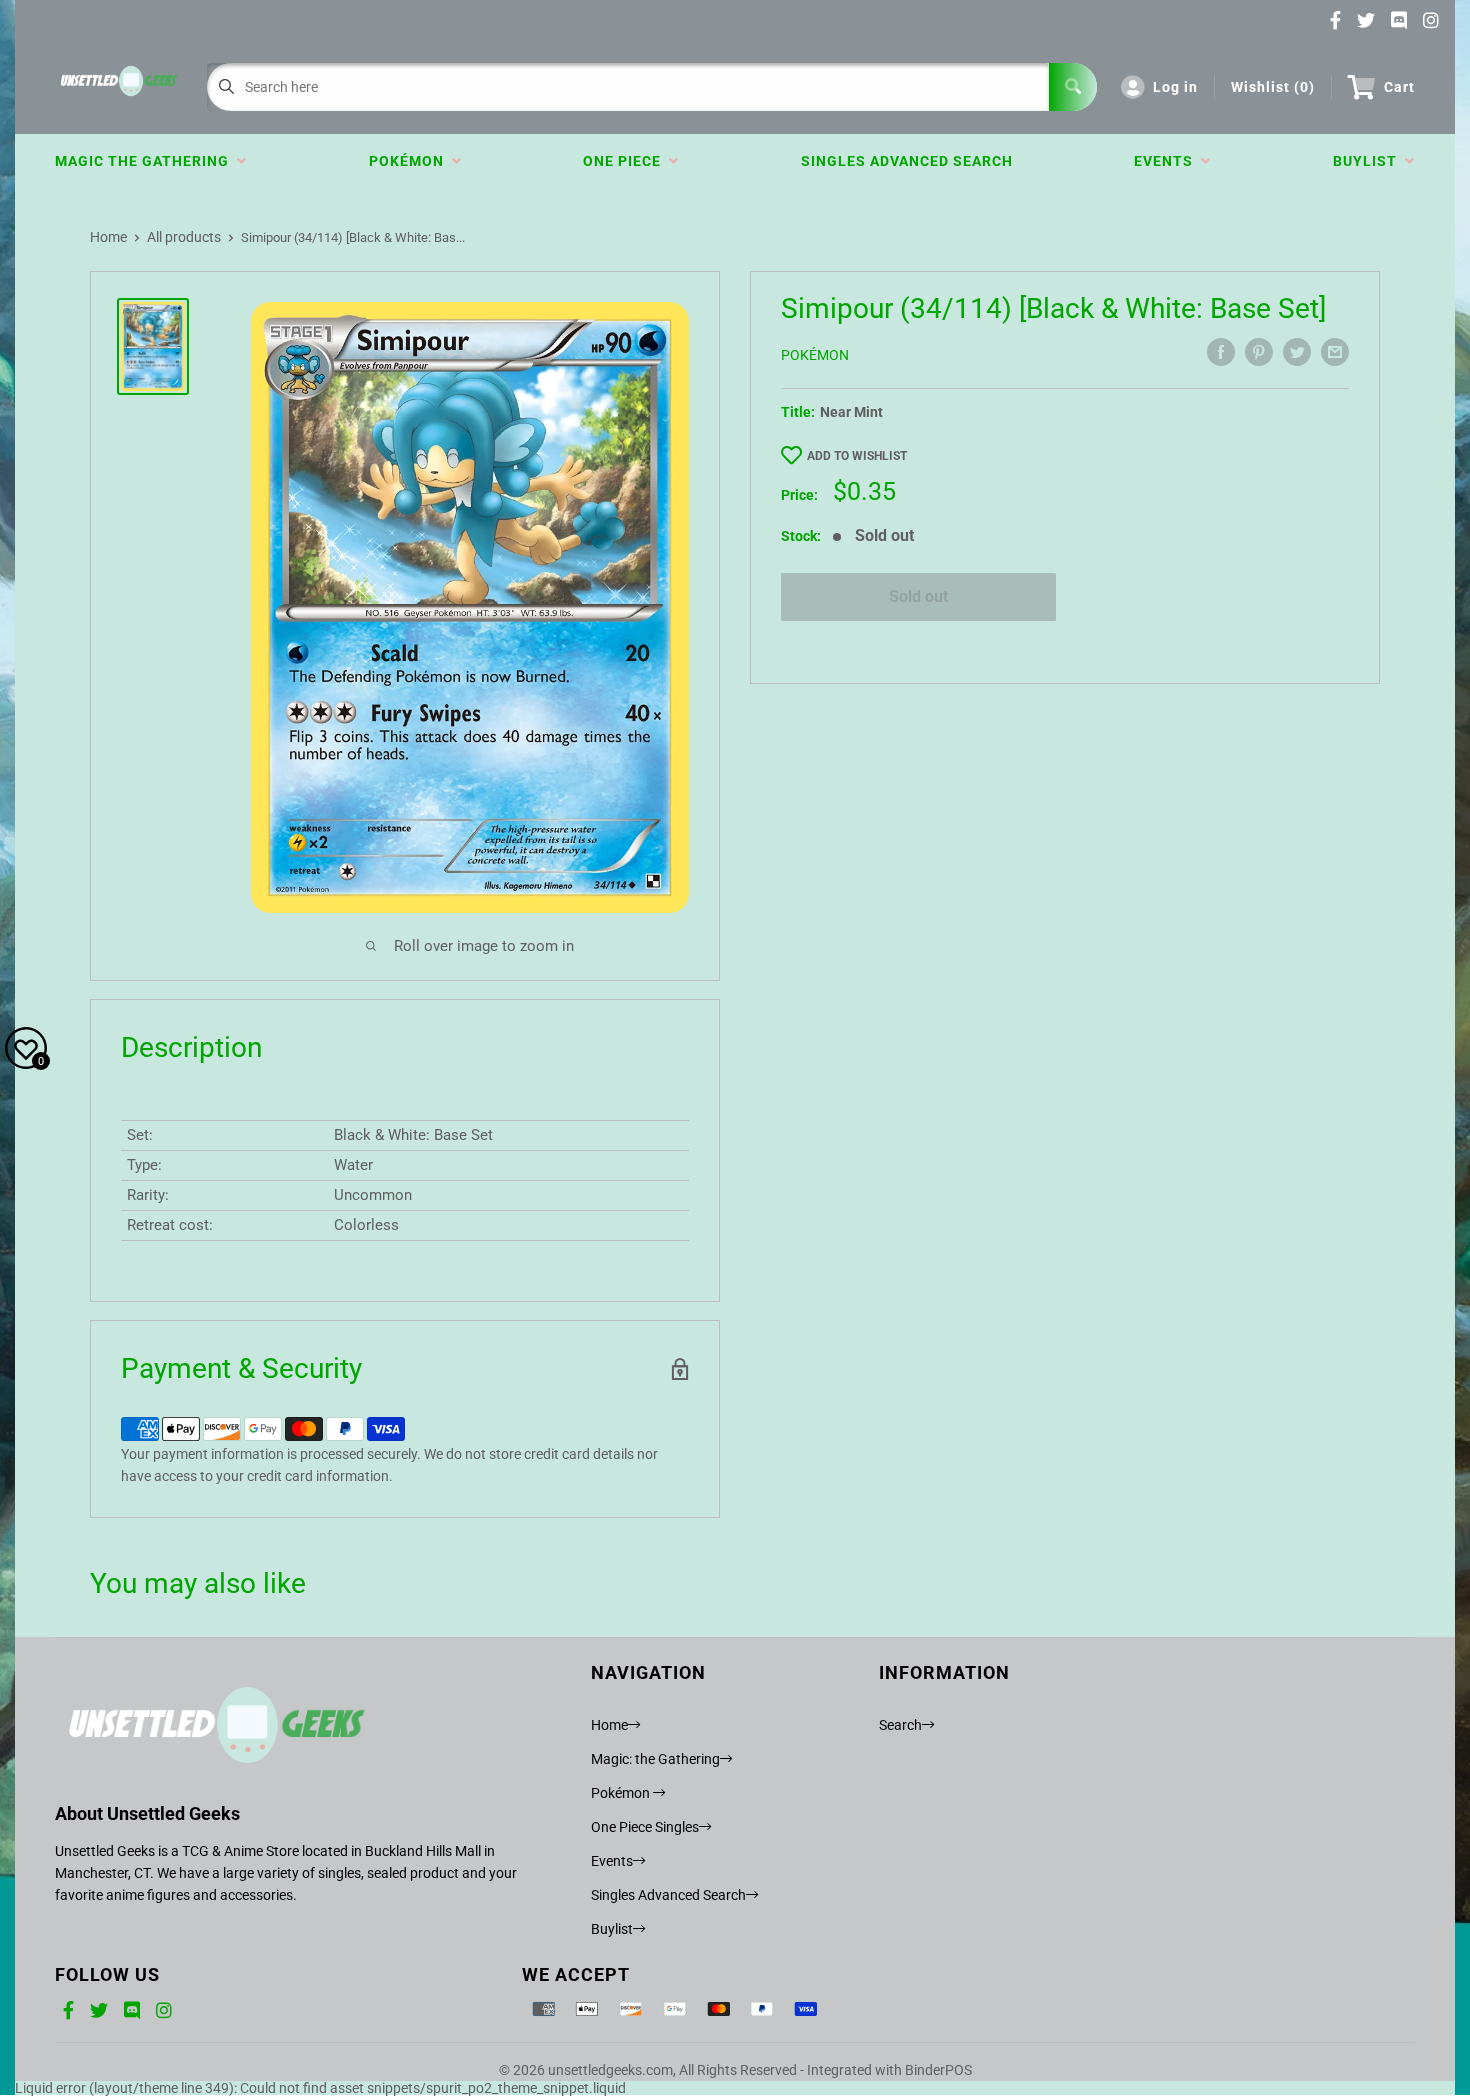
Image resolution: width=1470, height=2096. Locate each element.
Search (900, 1725)
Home (108, 237)
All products (184, 237)
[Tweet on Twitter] (1297, 352)
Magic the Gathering (146, 161)
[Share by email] (1335, 352)
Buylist (1369, 161)
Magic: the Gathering (655, 1759)
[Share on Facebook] (1221, 352)
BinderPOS (938, 2070)
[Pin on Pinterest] (1259, 352)
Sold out (918, 596)
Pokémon (410, 161)
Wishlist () (1273, 87)
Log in (1175, 87)
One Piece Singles (645, 1827)
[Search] (1073, 87)
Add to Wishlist (857, 456)
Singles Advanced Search (907, 161)
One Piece (626, 161)
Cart (1399, 87)
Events (1167, 161)
